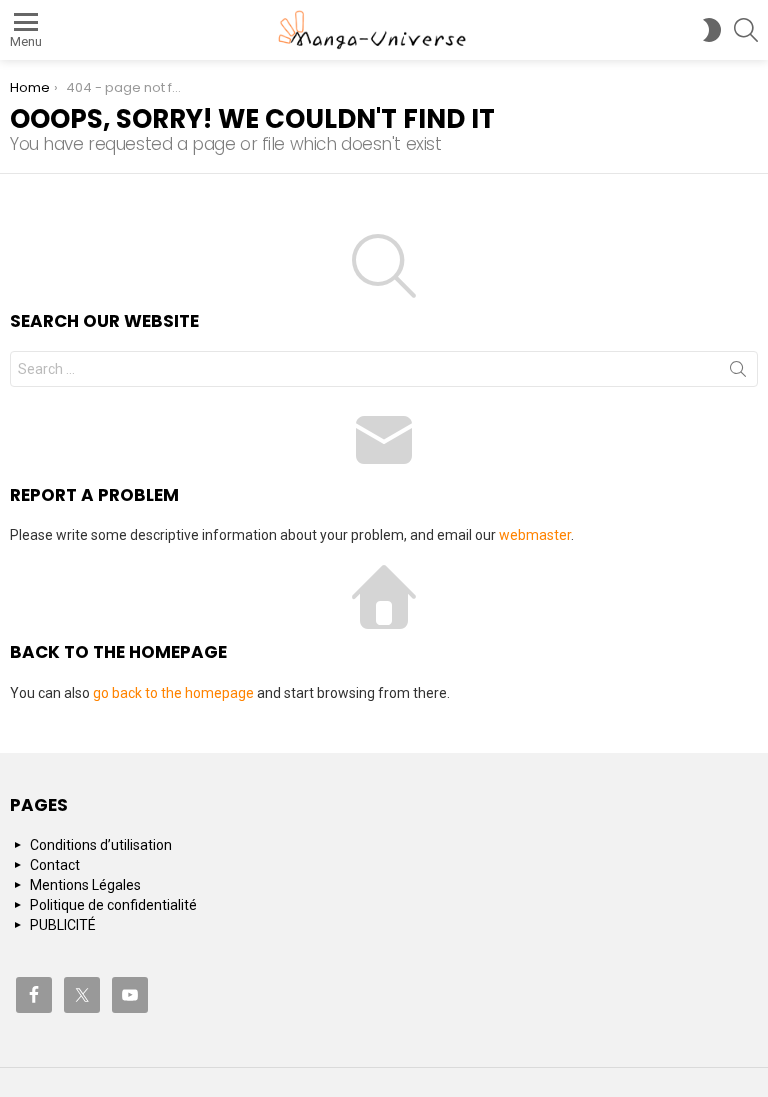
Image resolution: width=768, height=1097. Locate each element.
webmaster (535, 535)
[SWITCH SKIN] (712, 30)
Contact (55, 865)
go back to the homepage (173, 693)
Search (738, 373)
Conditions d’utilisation (101, 845)
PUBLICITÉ (63, 925)
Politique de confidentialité (113, 905)
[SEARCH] (746, 30)
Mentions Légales (85, 885)
